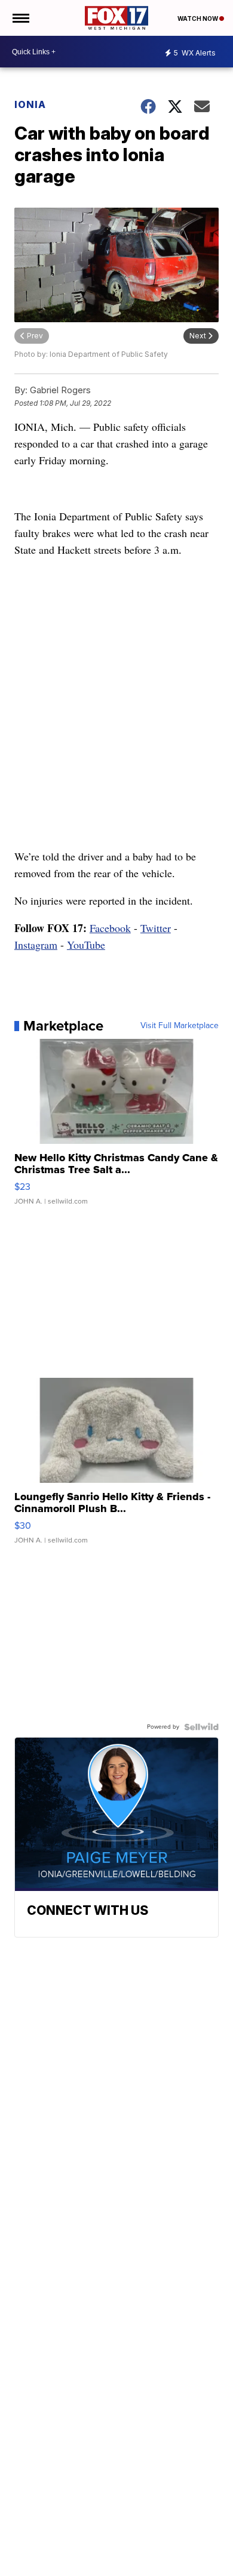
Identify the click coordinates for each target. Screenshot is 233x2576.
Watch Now (198, 18)
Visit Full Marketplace (180, 1026)
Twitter (156, 928)
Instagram (36, 945)
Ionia (30, 104)
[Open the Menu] (20, 18)
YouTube (86, 945)
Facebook (110, 928)
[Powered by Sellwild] (201, 1727)
